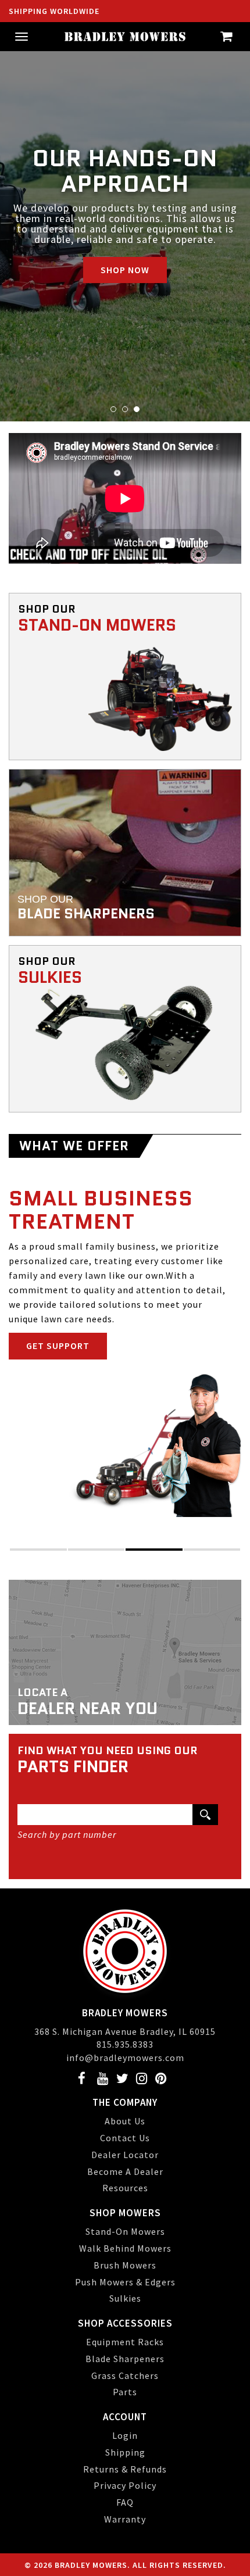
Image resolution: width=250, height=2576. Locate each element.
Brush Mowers (125, 2265)
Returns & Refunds (125, 2469)
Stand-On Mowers (125, 2231)
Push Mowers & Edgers (125, 2282)
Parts (125, 2392)
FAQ (125, 2502)
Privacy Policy (125, 2485)
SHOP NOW (125, 259)
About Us (125, 2121)
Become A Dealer (125, 2171)
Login (125, 2435)
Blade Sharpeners (125, 2359)
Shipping (125, 2452)
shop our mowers (70, 1316)
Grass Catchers (125, 2375)
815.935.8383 (125, 2044)
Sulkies (125, 2298)
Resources (125, 2188)
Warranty (125, 2519)
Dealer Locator (125, 2155)
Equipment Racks (125, 2342)
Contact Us (125, 2138)
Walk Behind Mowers (125, 2248)
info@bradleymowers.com (125, 2058)
